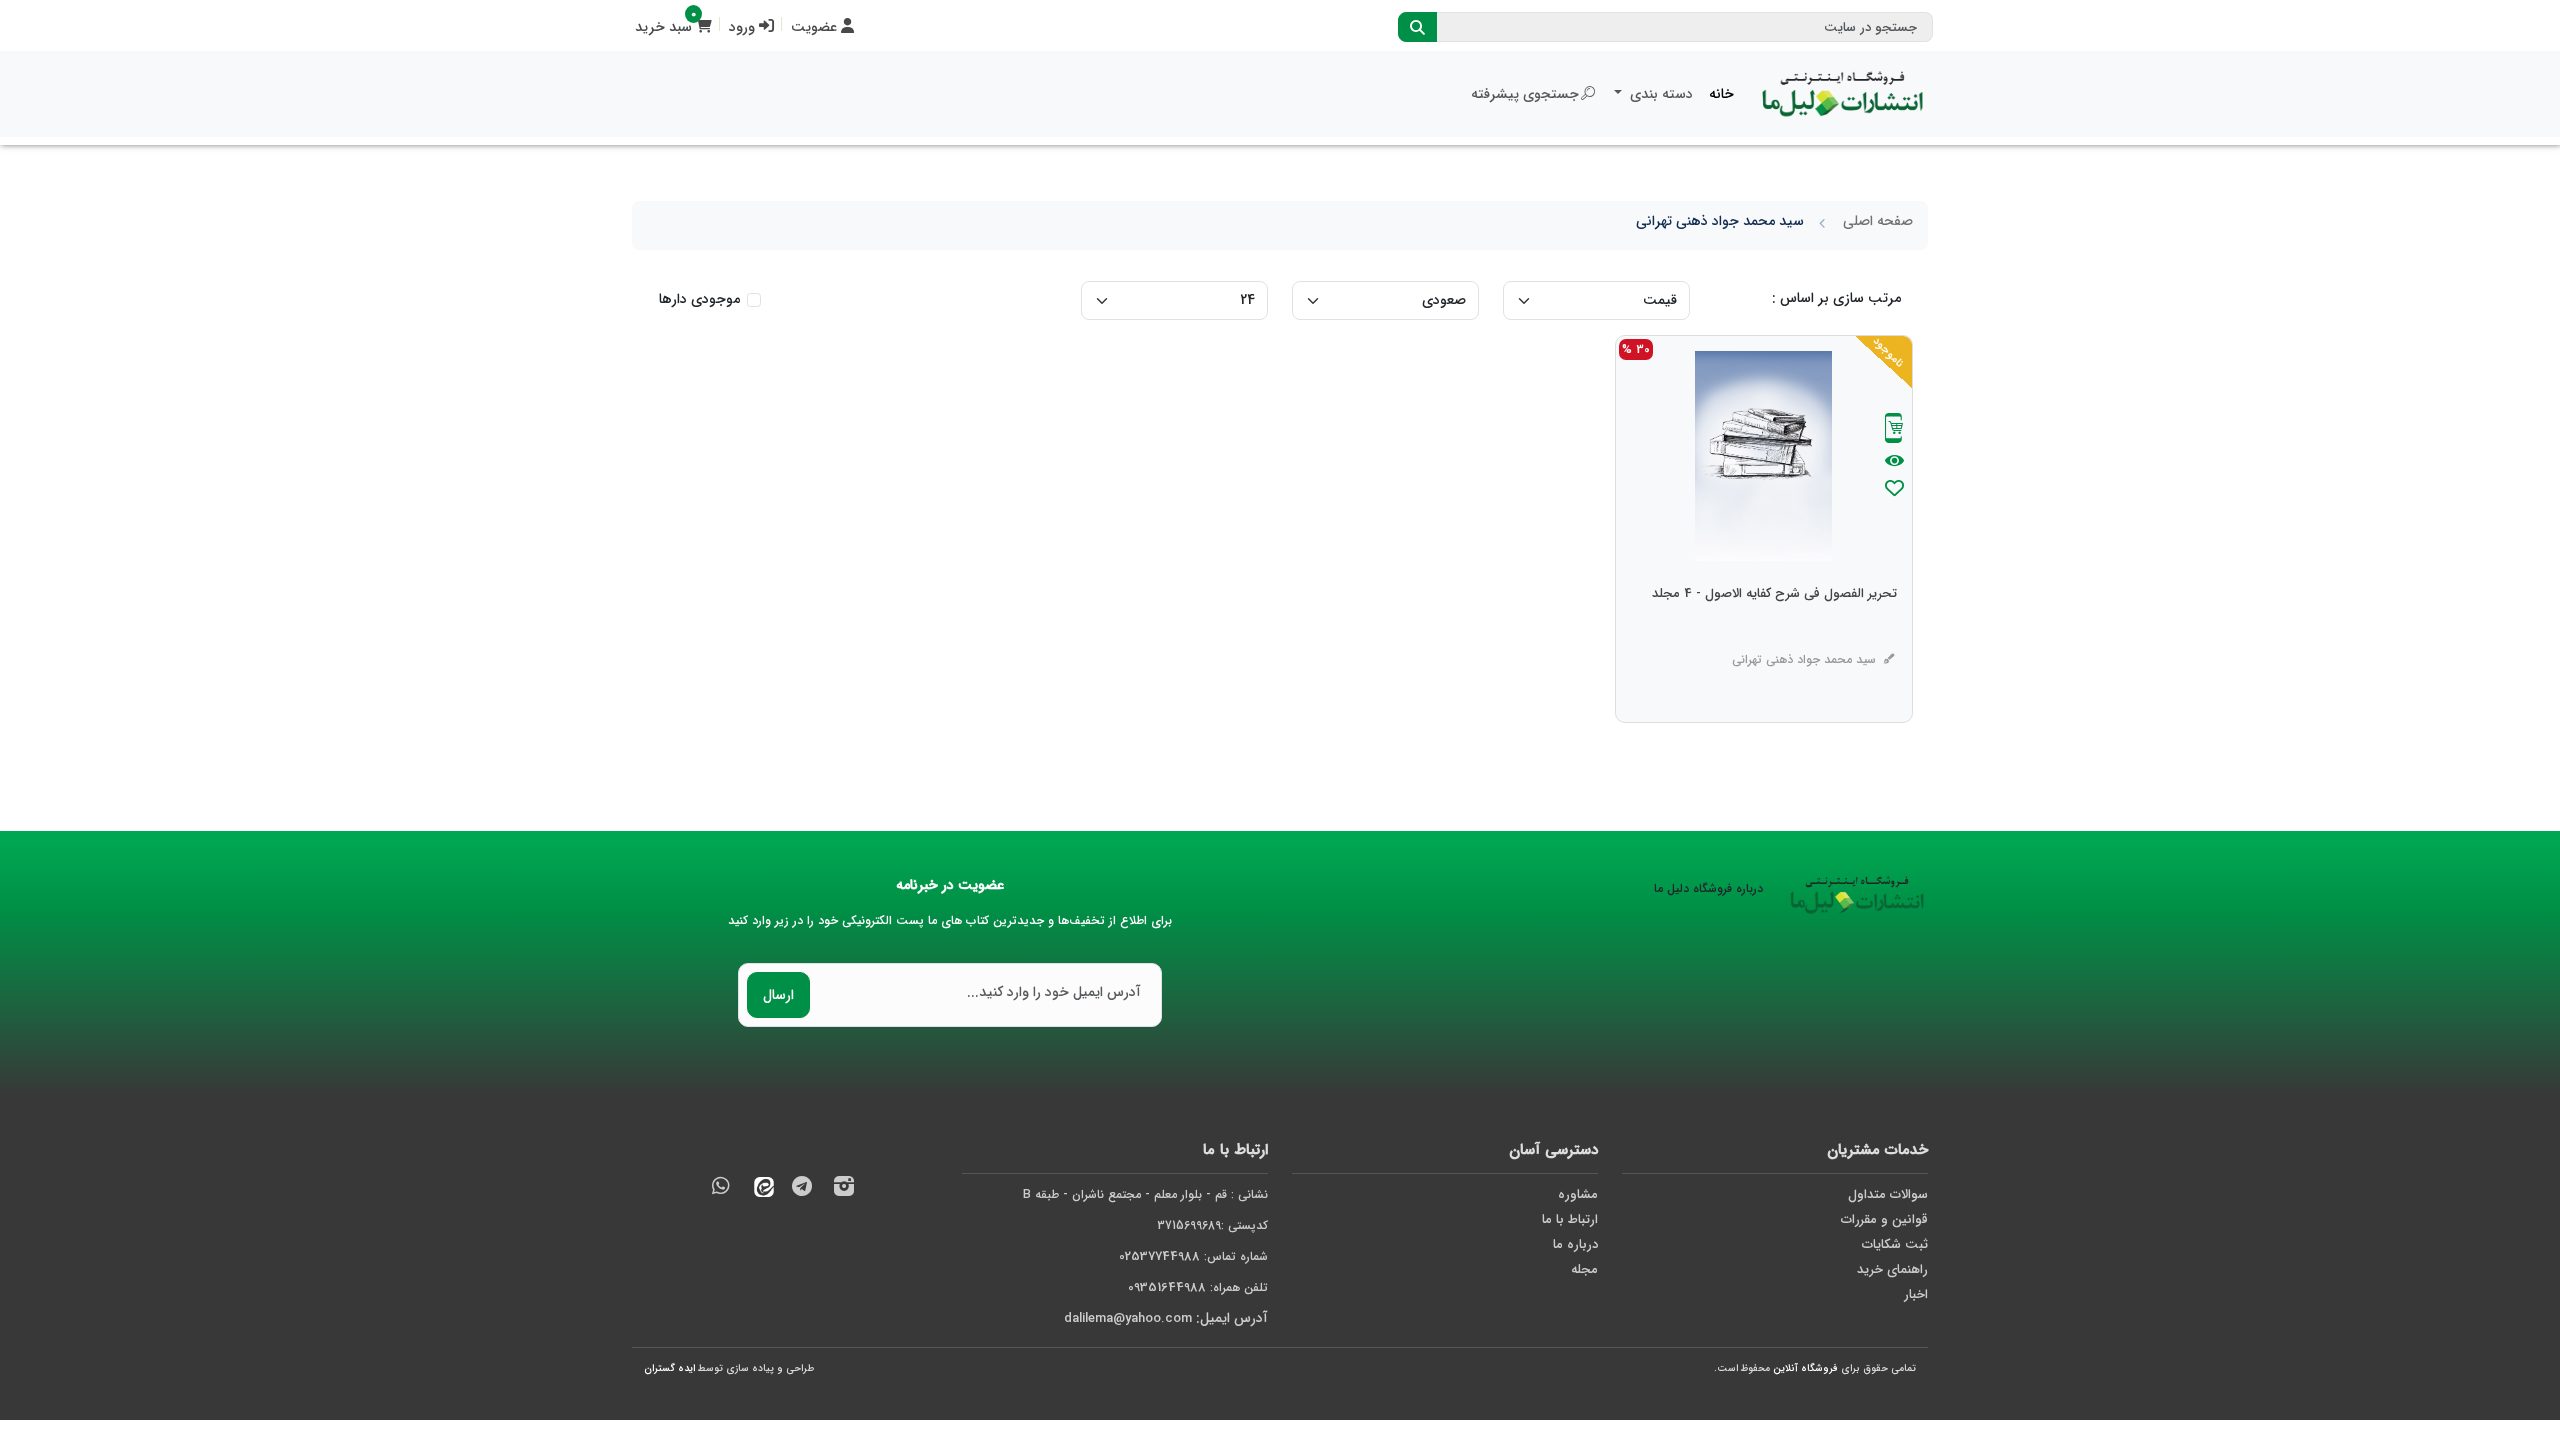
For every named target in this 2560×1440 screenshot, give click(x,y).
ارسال (778, 995)
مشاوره (1578, 1194)
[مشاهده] (1894, 462)
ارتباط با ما (1570, 1219)
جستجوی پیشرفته (1525, 94)
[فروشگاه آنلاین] (1843, 94)
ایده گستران (669, 1368)
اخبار (1916, 1294)
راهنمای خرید (1892, 1269)
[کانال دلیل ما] (802, 1189)
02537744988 (1159, 1256)
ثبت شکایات (1895, 1244)
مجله (1584, 1269)
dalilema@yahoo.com (1128, 1318)
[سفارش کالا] (1894, 430)
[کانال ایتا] (759, 1189)
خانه (1721, 94)
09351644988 (1167, 1287)
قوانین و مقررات (1884, 1219)
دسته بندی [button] (1659, 94)
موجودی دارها (699, 299)
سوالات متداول (1888, 1194)
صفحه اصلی (1878, 221)
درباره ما (1575, 1244)
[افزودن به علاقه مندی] (1894, 490)
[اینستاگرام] (844, 1189)
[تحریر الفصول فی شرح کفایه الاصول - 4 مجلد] (1774, 634)
